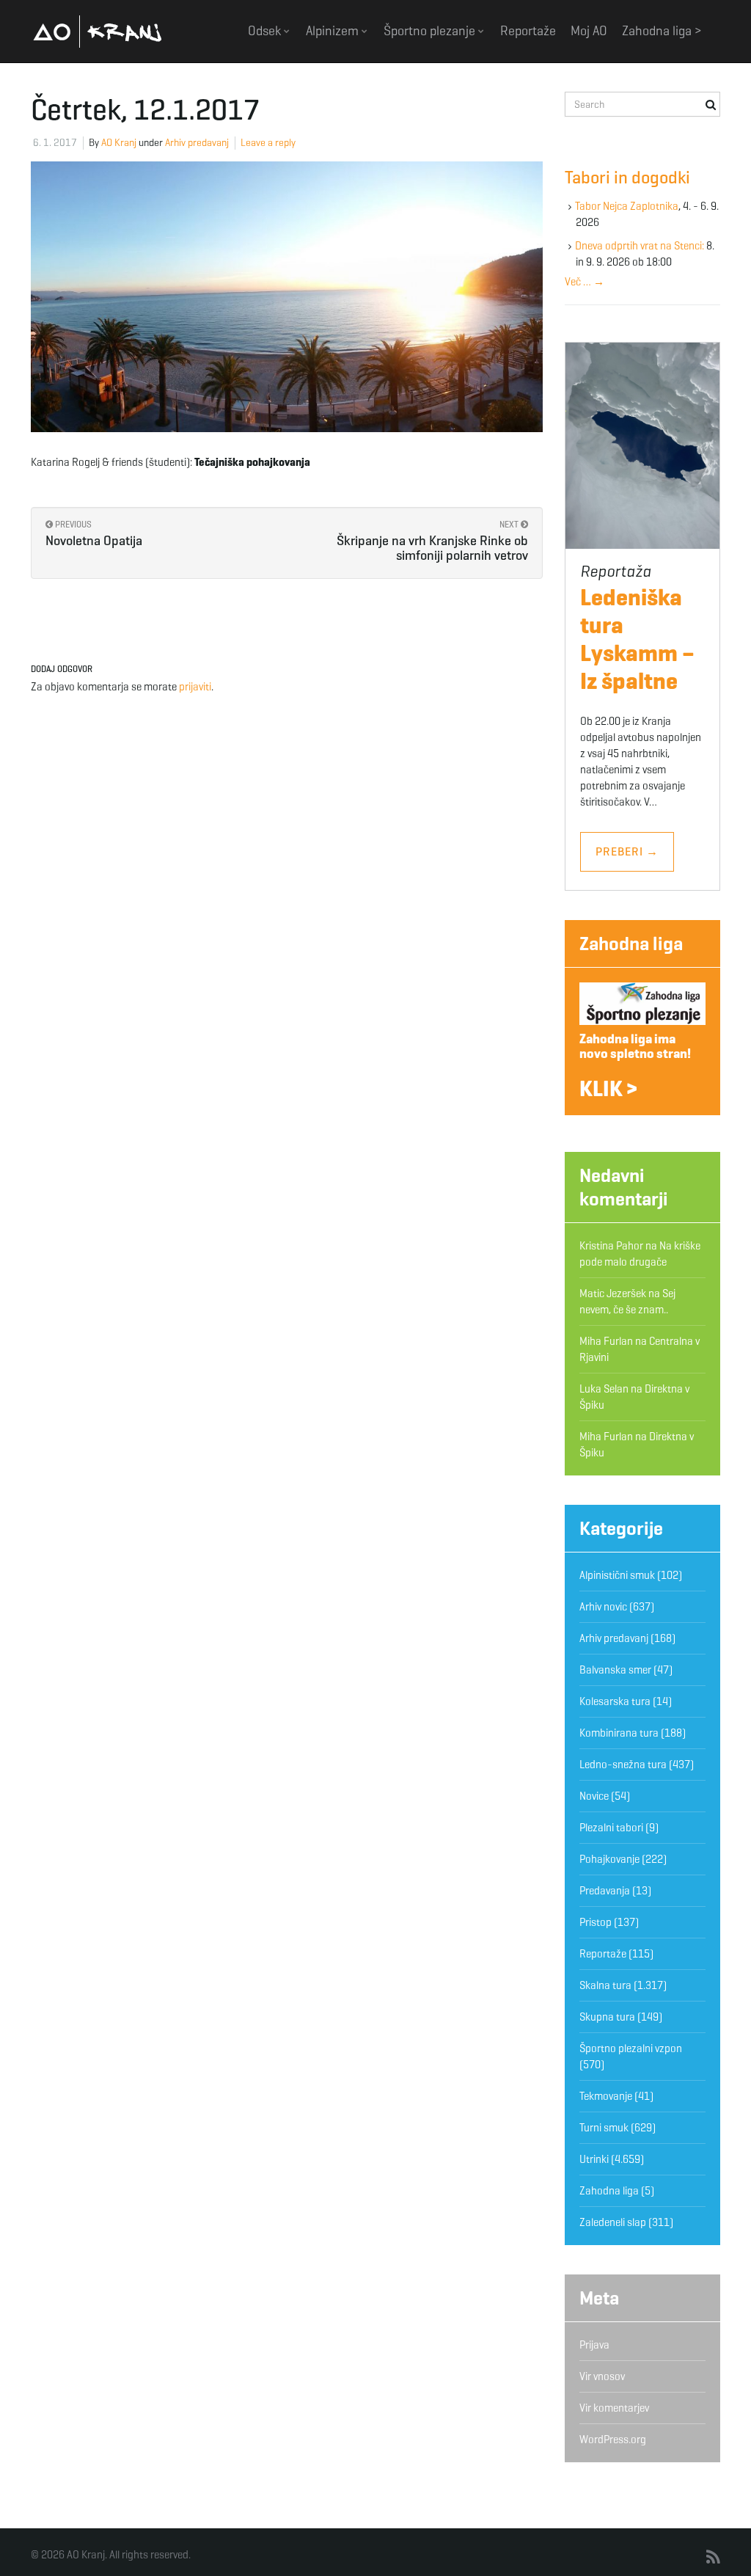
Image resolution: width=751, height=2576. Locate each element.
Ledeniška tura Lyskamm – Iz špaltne (637, 639)
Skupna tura (607, 2017)
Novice (594, 1796)
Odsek (266, 31)
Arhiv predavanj (197, 143)
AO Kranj (98, 31)
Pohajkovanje (609, 1859)
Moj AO (589, 31)
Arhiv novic (603, 1607)
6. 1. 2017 (55, 143)
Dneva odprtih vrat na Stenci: (640, 246)
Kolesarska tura (615, 1701)
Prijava (594, 2345)
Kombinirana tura (619, 1733)
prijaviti (195, 687)
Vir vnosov (602, 2376)
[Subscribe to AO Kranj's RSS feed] (713, 2558)
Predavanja (605, 1891)
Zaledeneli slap (613, 2222)
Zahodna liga (631, 944)
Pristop (596, 1922)
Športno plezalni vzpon (631, 2048)
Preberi (627, 851)
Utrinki (594, 2159)
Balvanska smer (615, 1670)
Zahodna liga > (662, 31)
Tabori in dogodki (627, 178)
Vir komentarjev (614, 2408)
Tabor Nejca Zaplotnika (627, 206)
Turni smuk (604, 2128)
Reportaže (528, 31)
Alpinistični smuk (617, 1575)
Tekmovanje (606, 2096)
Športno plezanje (431, 31)
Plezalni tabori (611, 1828)
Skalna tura (605, 1985)
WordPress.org (613, 2440)
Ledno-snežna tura (623, 1765)
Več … (585, 282)
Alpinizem (334, 31)
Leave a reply (268, 143)
